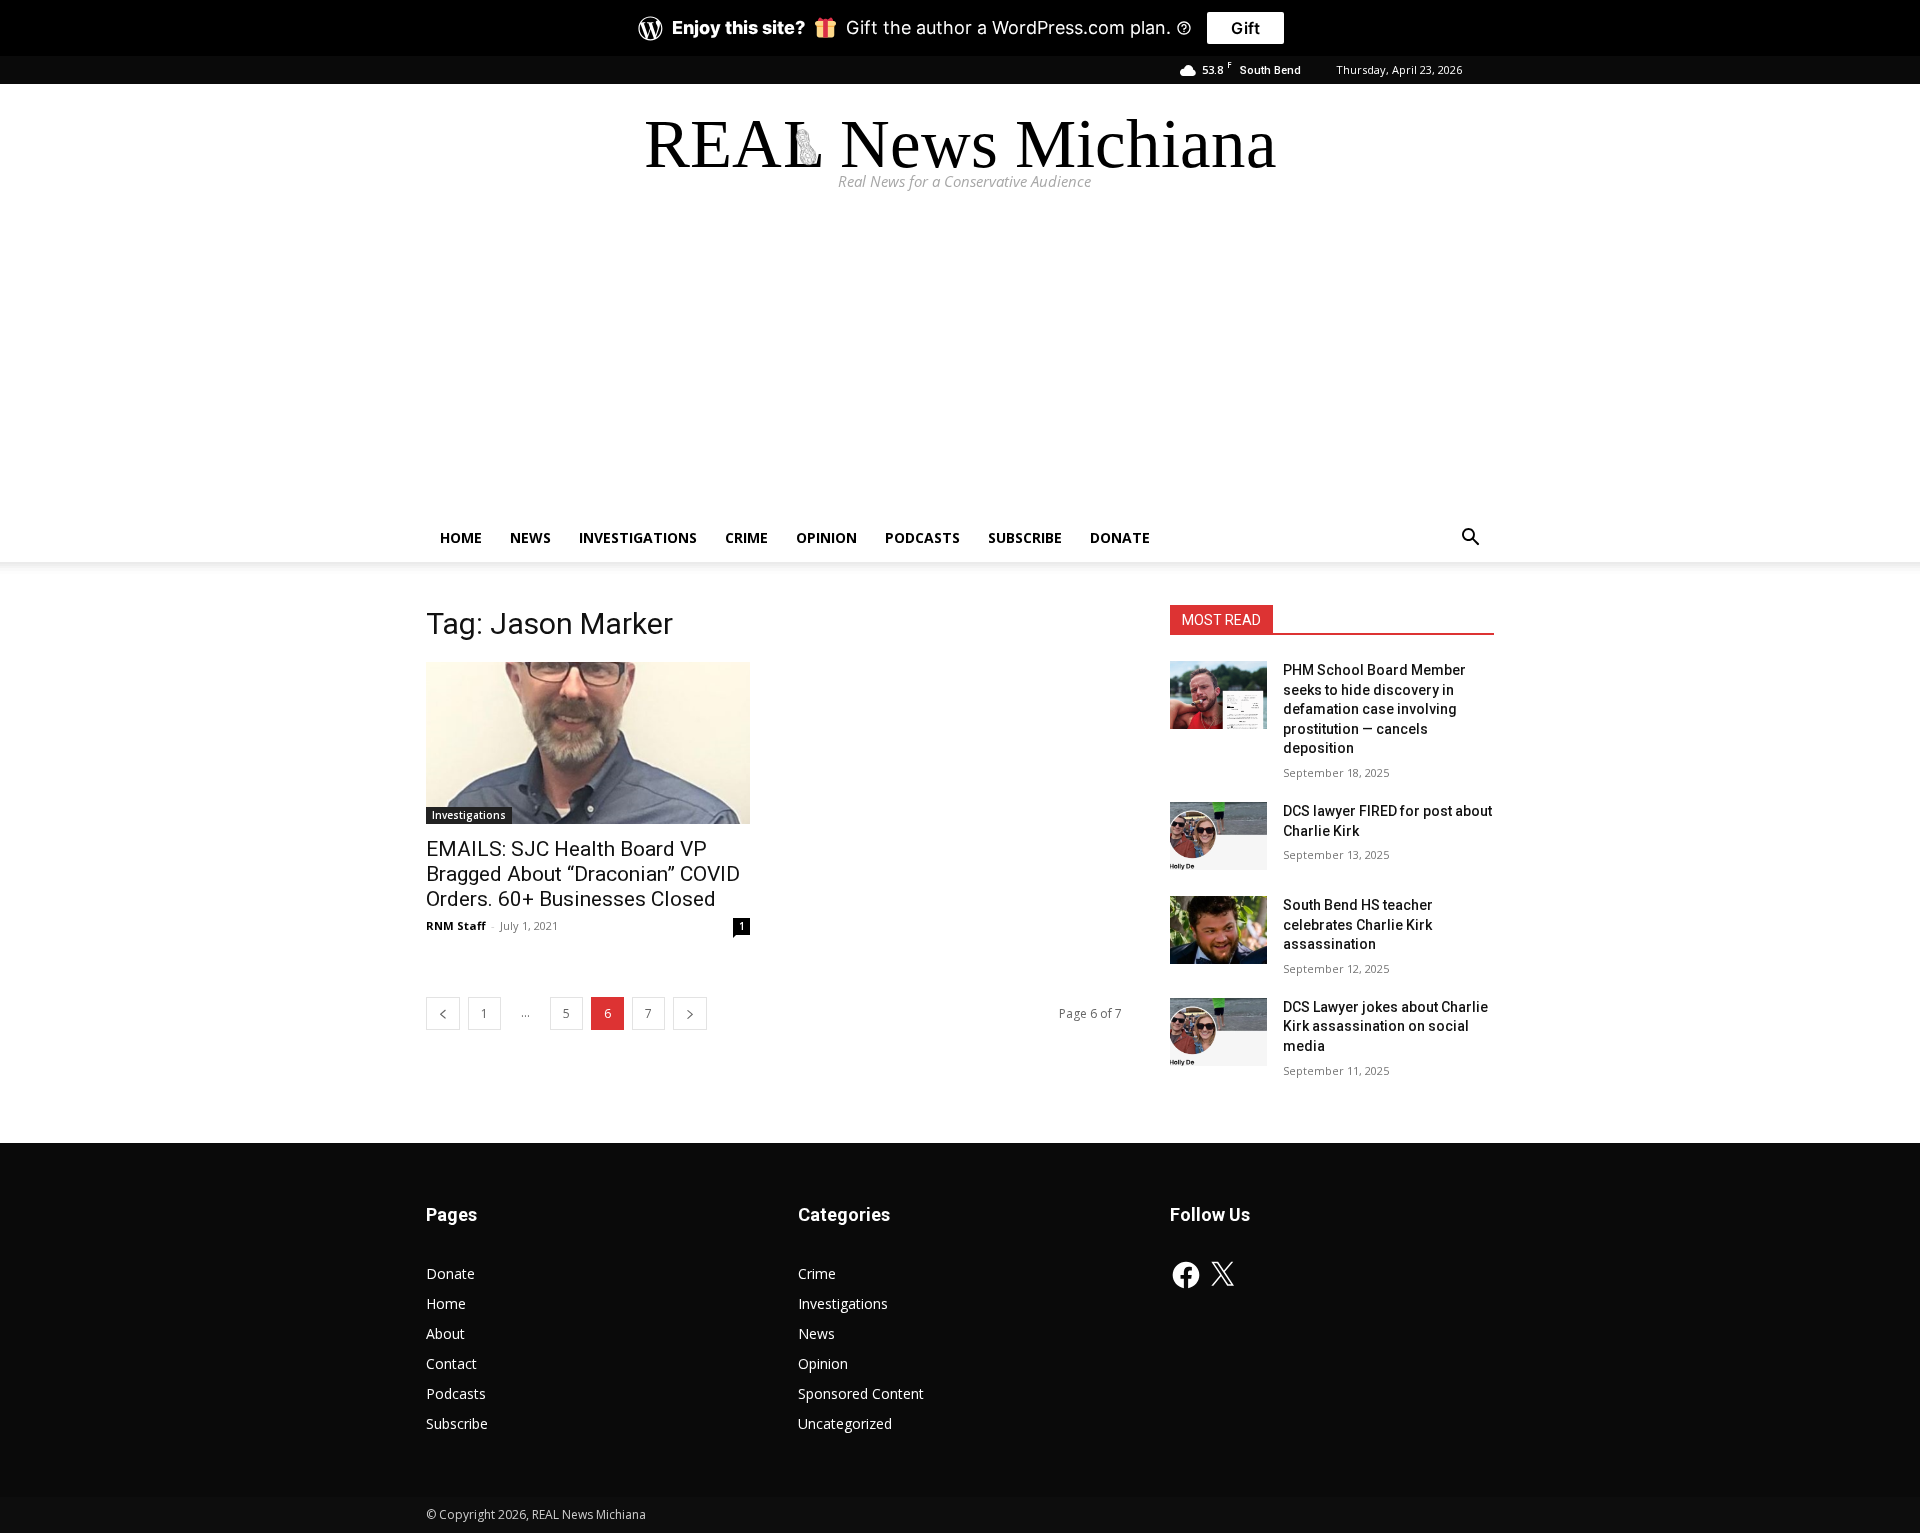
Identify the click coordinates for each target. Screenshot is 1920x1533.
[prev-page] (443, 1013)
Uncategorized (845, 1423)
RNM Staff (456, 925)
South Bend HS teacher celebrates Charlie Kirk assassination (1358, 924)
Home (461, 537)
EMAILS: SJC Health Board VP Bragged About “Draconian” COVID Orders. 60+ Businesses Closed (583, 874)
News (530, 537)
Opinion (826, 537)
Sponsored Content (861, 1393)
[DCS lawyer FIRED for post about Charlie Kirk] (1218, 836)
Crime (746, 537)
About (445, 1333)
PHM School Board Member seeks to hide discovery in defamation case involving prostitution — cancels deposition (1374, 709)
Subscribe (1025, 537)
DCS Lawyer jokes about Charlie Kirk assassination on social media (1385, 1026)
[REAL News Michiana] (960, 150)
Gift (1245, 28)
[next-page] (690, 1013)
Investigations (638, 537)
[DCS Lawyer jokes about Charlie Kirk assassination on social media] (1218, 1032)
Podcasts (922, 537)
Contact (451, 1363)
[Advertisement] (960, 364)
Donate (1120, 537)
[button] (1470, 539)
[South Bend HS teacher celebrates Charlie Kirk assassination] (1218, 930)
